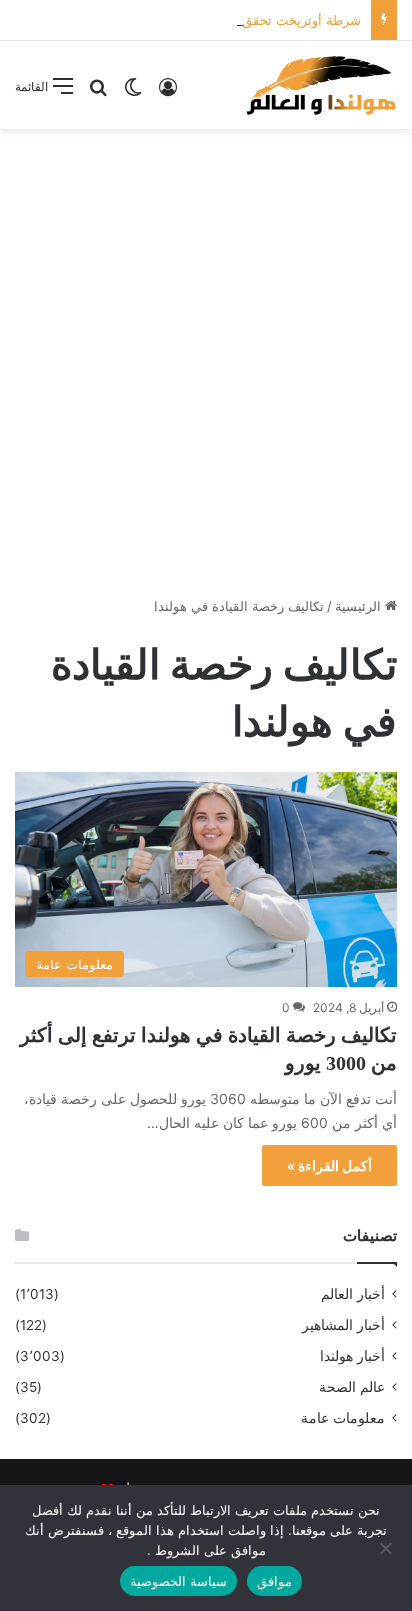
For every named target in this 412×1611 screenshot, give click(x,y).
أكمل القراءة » (329, 1165)
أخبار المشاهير (343, 1325)
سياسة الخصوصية (178, 1581)
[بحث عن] (98, 93)
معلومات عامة (343, 1418)
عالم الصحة (352, 1387)
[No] (387, 1548)
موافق (274, 1581)
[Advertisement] (206, 355)
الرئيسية (360, 606)
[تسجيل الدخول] (168, 93)
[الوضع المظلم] (133, 93)
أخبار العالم (353, 1294)
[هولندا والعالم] (320, 85)
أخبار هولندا (352, 1356)
